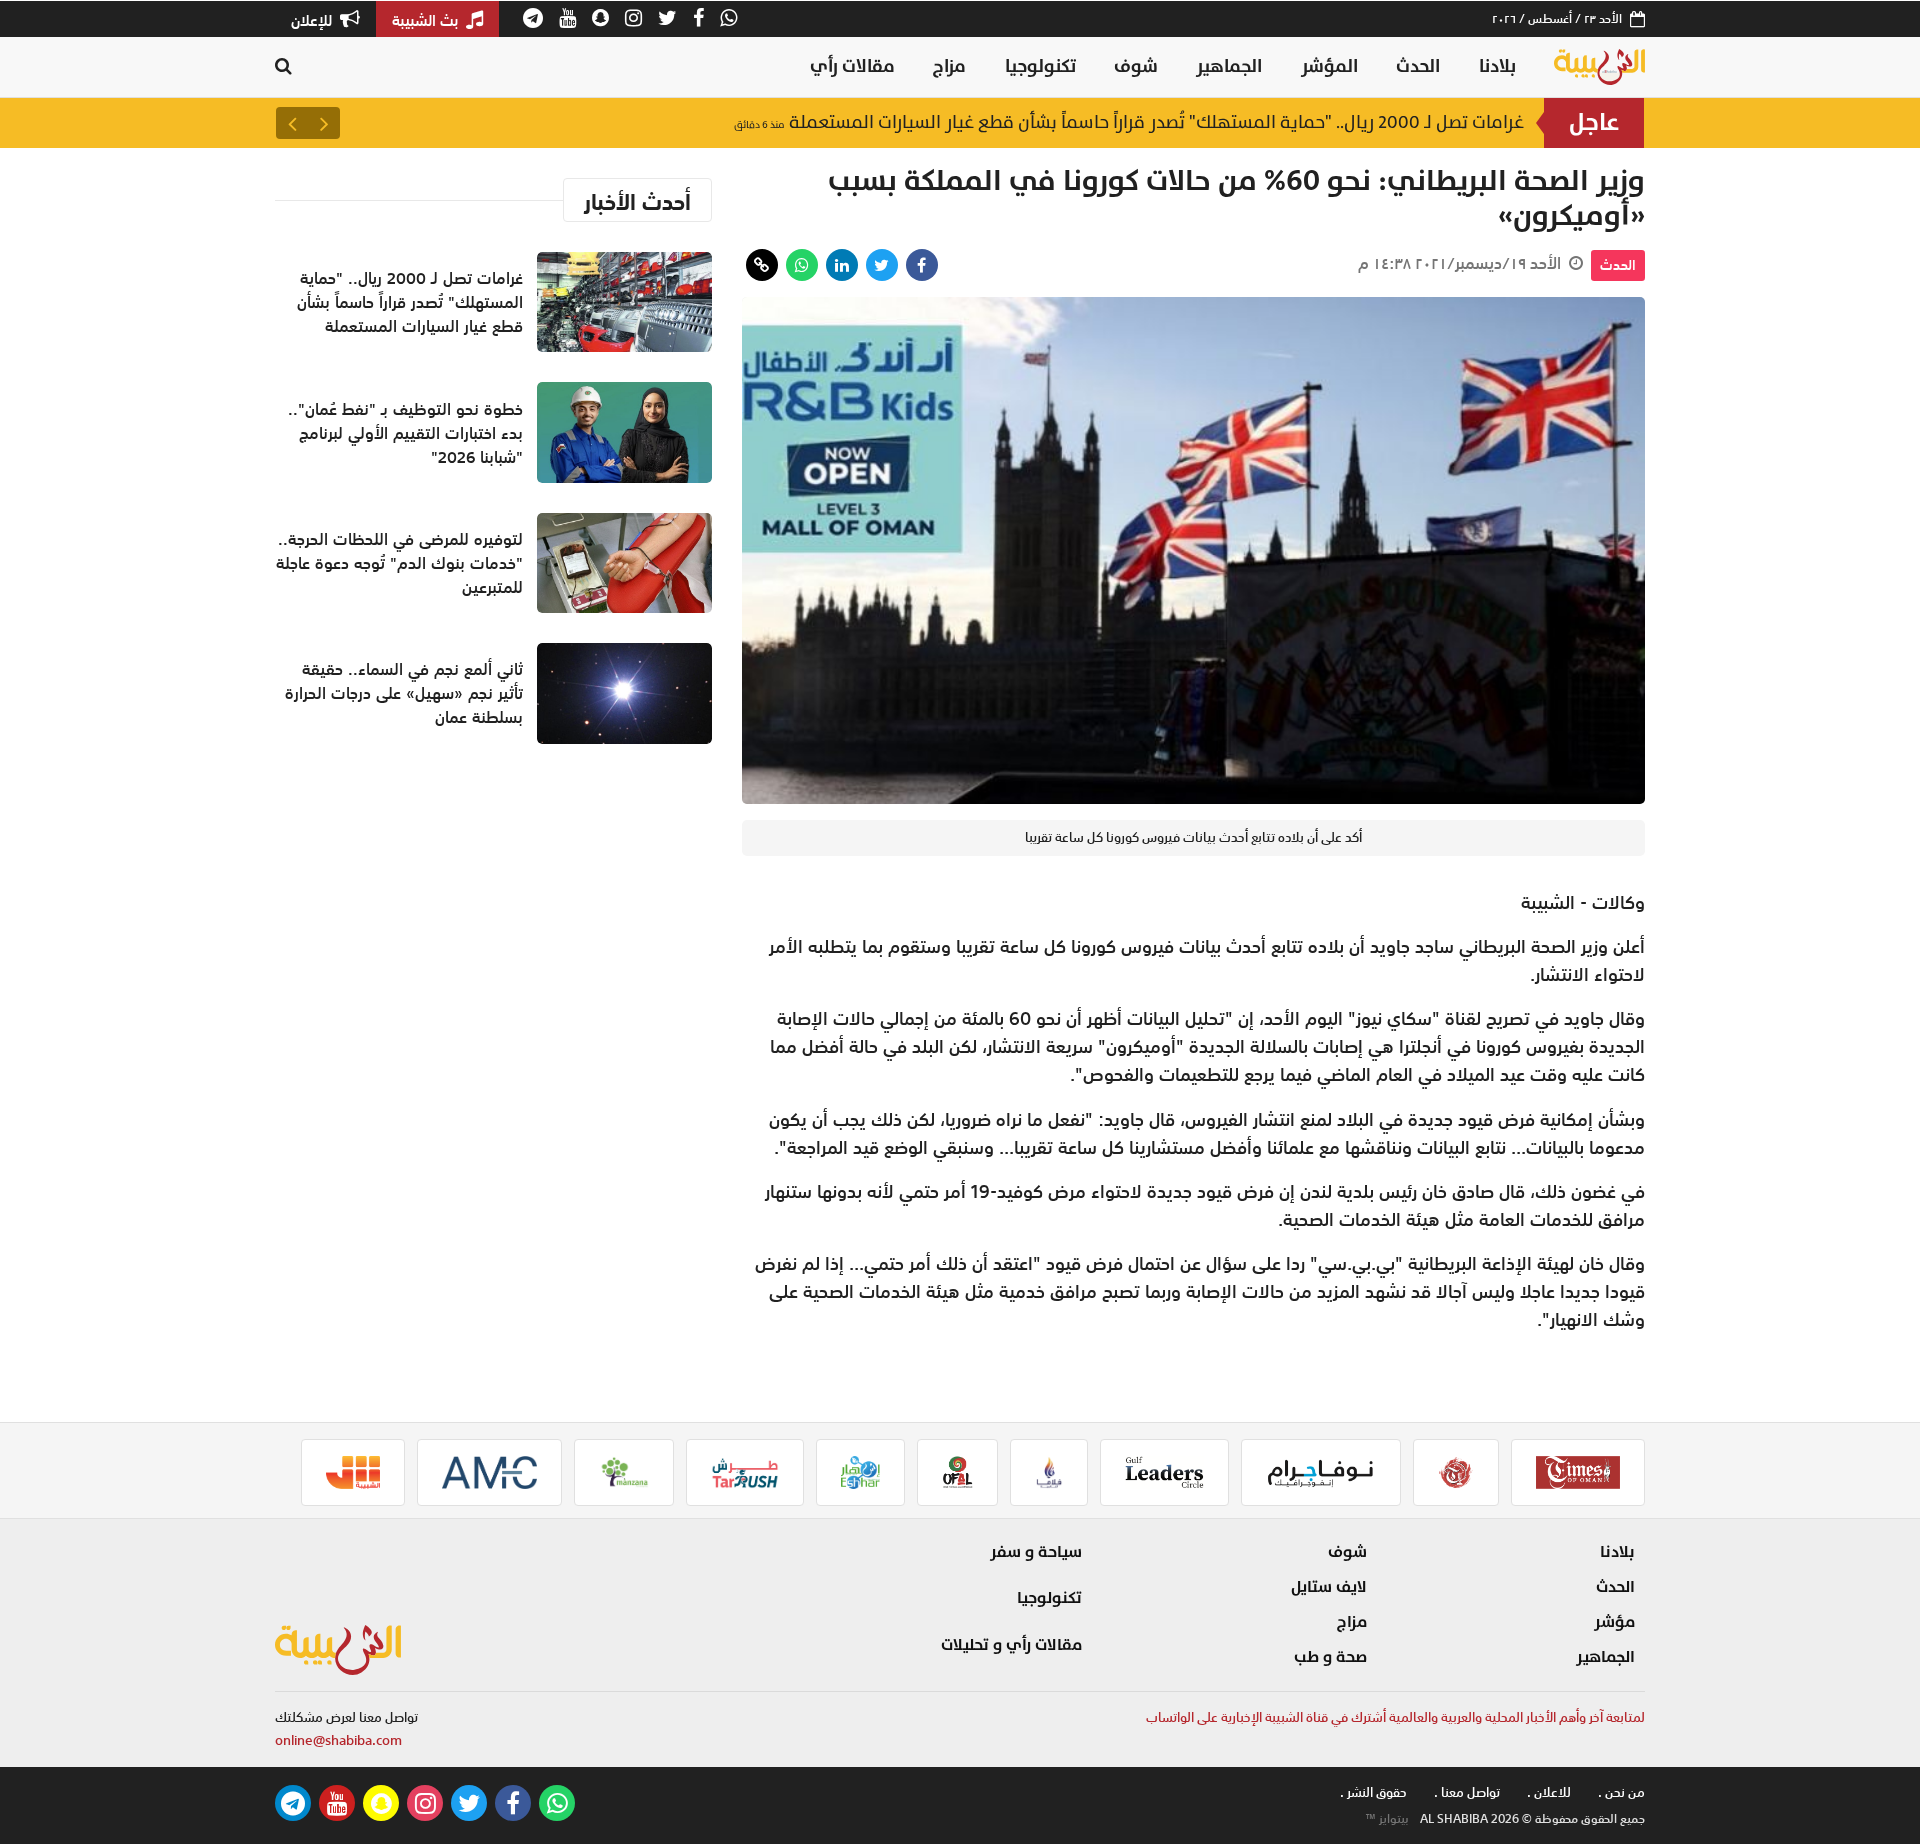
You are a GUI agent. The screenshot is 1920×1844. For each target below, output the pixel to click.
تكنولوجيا (1040, 66)
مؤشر (1614, 1622)
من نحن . (1621, 1792)
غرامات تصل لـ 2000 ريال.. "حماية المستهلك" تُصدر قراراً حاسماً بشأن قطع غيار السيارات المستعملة (1129, 122)
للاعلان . (1549, 1792)
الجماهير (1229, 66)
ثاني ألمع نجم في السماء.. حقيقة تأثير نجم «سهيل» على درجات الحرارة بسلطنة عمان (404, 693)
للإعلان (313, 20)
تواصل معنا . (1467, 1792)
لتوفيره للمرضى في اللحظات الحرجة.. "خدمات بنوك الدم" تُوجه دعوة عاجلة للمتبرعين (399, 563)
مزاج (949, 66)
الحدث (1418, 66)
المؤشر (1329, 66)
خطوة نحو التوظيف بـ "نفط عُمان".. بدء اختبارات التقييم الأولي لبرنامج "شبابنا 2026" (405, 433)
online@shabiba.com (338, 1740)
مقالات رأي (852, 66)
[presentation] (324, 123)
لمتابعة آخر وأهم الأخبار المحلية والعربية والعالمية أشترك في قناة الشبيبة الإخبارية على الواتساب (1395, 1717)
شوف (1136, 66)
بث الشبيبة (427, 20)
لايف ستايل (1329, 1587)
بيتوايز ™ (1387, 1819)
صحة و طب (1330, 1657)
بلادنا (1497, 66)
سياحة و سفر (1036, 1552)
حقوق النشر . (1373, 1792)
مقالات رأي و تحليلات (1011, 1645)
